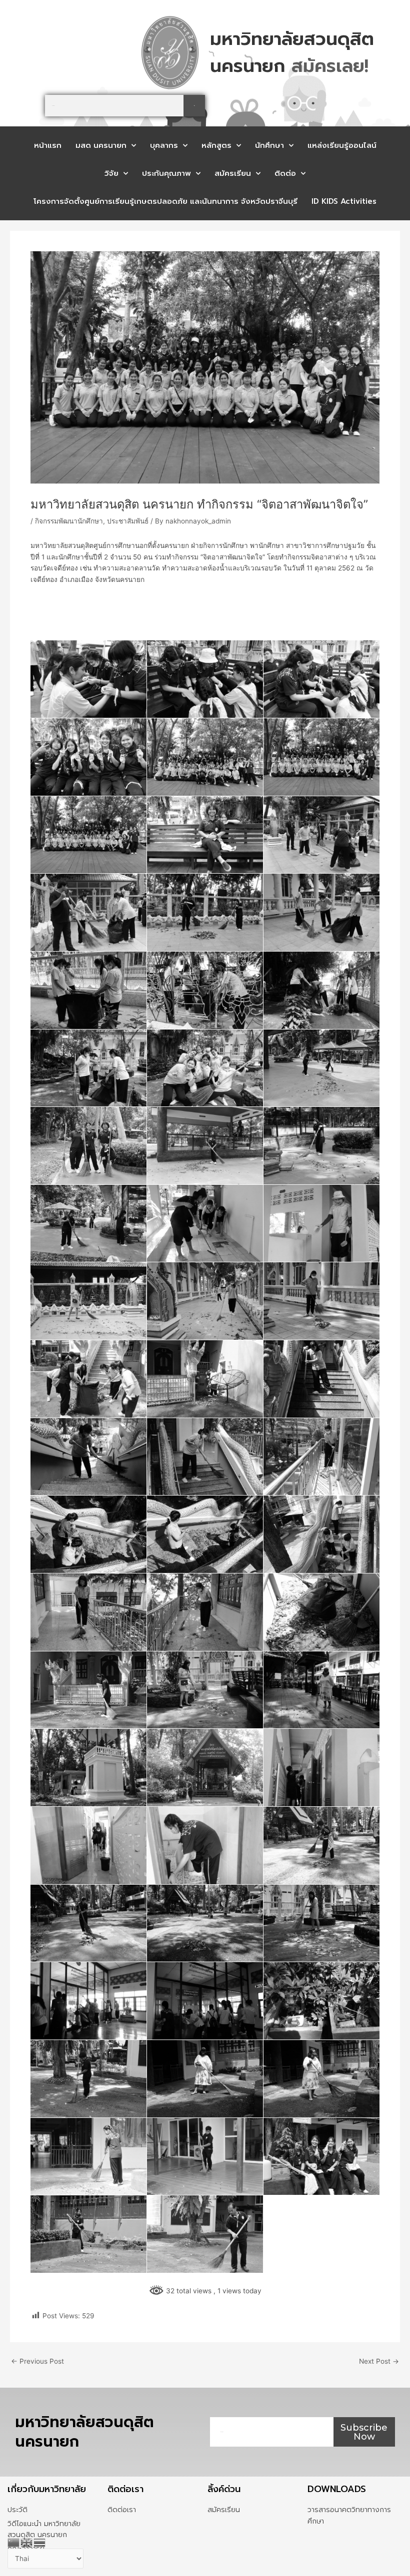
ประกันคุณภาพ (166, 173)
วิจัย (111, 173)
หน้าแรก (48, 145)
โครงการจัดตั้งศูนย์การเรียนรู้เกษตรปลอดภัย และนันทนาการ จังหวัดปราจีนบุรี (165, 201)
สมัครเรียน (233, 173)
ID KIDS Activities (344, 201)
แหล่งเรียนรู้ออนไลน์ (342, 145)
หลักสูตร (216, 145)
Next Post (379, 2362)
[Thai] (40, 2542)
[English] (27, 2542)
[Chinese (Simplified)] (14, 2542)
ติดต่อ (285, 173)
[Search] (194, 106)
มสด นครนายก (101, 145)
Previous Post (37, 2362)
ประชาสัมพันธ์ (128, 521)
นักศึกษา (269, 145)
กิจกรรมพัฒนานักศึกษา (69, 521)
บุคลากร (164, 145)
